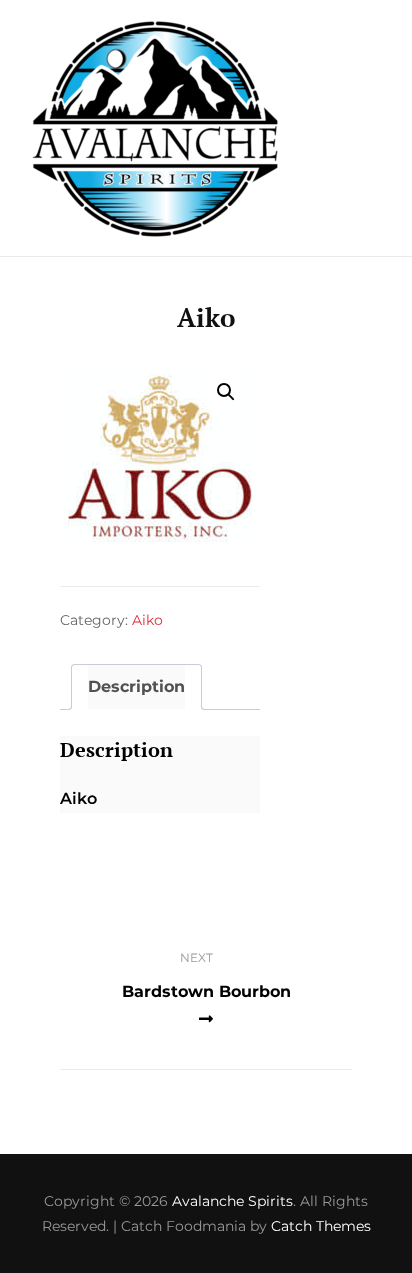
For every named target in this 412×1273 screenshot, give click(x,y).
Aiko (147, 620)
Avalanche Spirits (232, 1201)
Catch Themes (321, 1226)
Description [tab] (136, 686)
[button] (226, 392)
